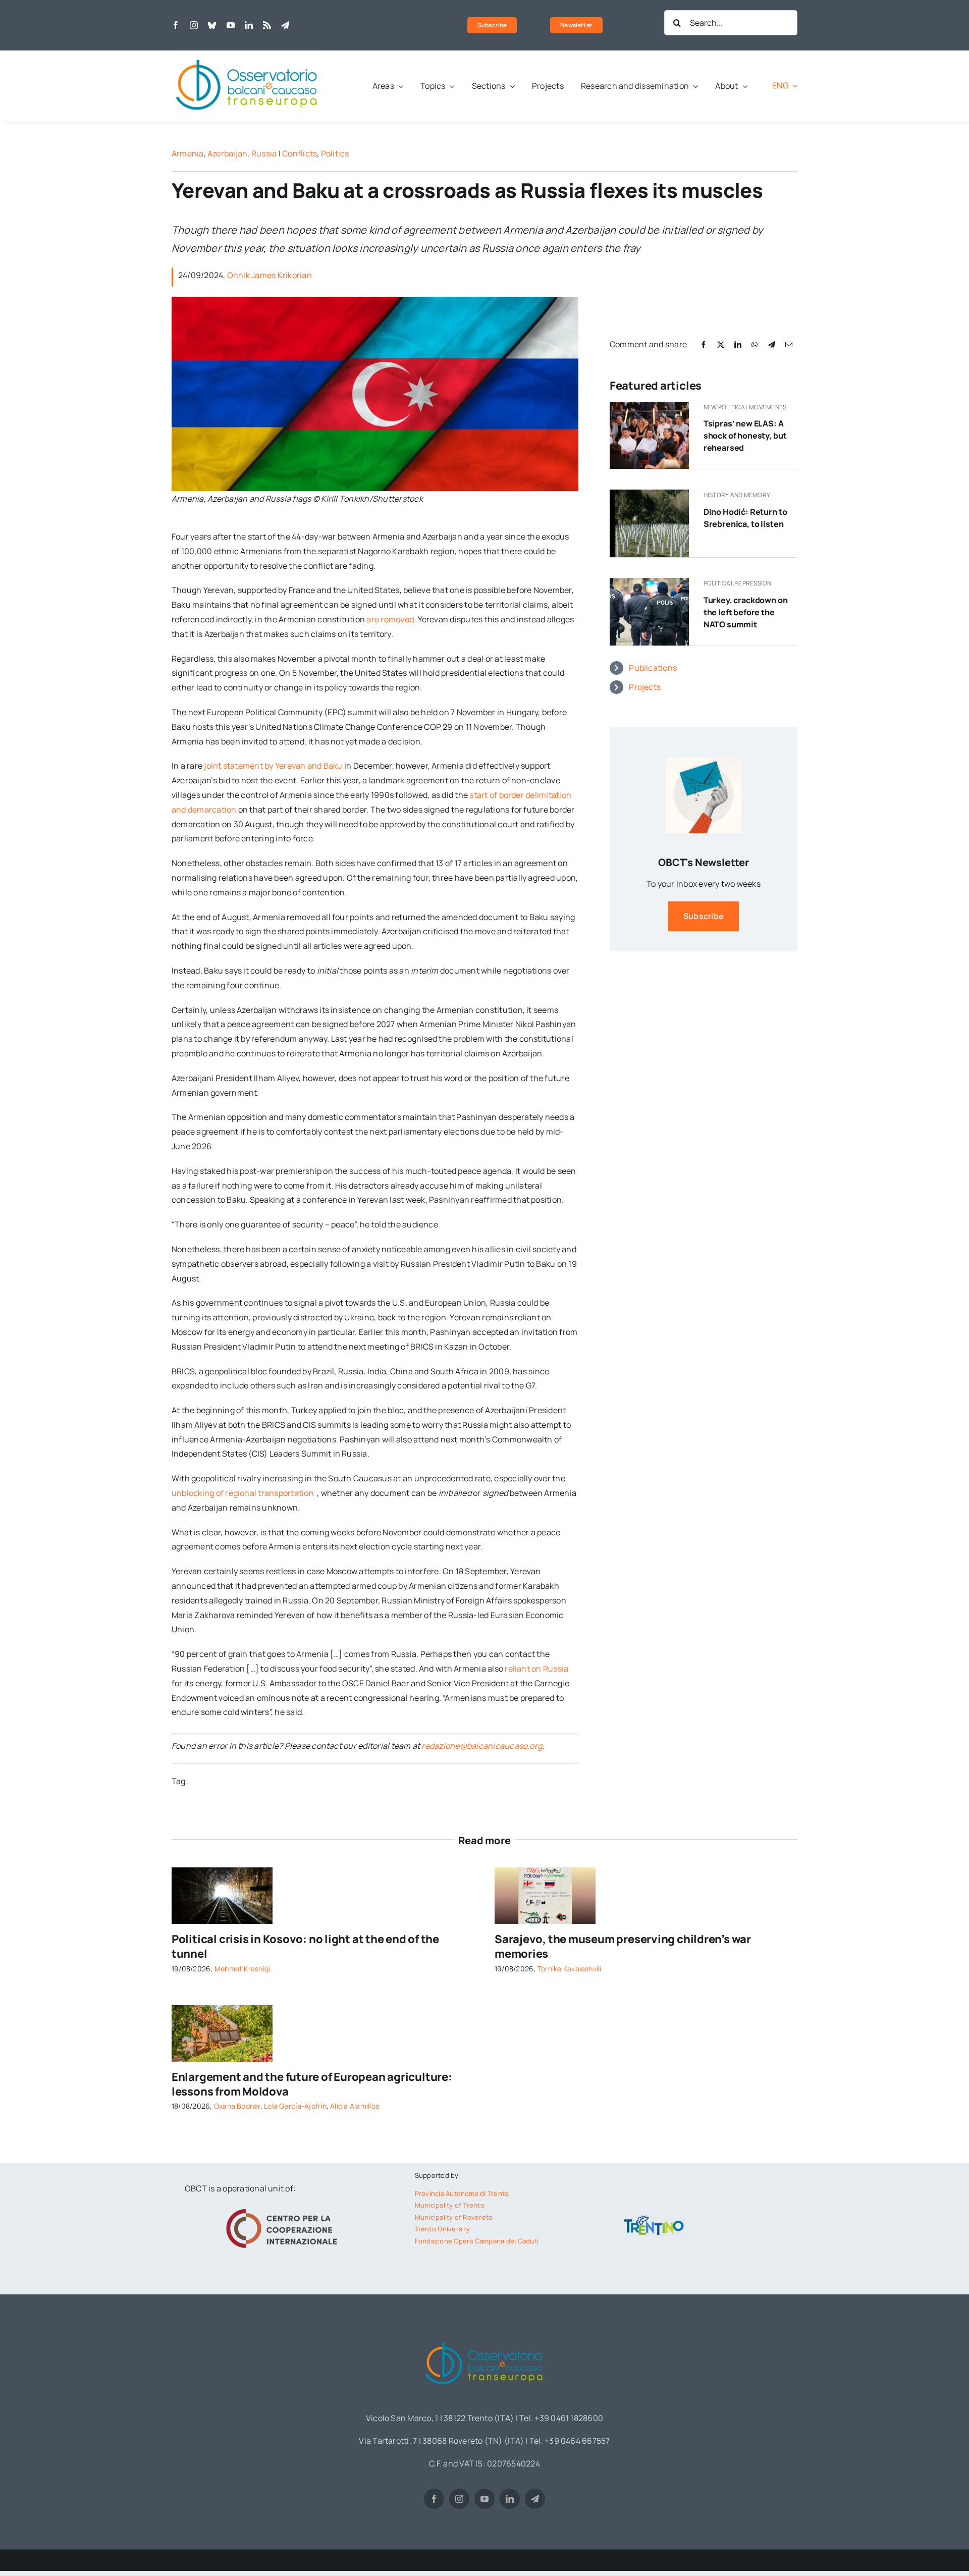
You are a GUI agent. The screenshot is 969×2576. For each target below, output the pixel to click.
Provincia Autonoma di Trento (462, 2193)
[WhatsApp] (755, 344)
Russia (264, 153)
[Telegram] (772, 344)
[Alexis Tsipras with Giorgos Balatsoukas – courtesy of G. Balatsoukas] (649, 406)
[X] (721, 344)
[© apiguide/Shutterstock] (222, 1871)
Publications (653, 668)
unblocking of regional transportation (244, 1493)
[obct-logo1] (247, 55)
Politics (335, 153)
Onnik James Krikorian (270, 275)
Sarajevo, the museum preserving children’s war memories (623, 1946)
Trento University (443, 2229)
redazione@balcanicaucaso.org (482, 1746)
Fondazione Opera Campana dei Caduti (477, 2241)
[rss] (267, 25)
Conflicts (300, 153)
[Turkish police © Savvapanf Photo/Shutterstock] (649, 582)
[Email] (789, 344)
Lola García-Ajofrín (295, 2106)
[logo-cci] (284, 2208)
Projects (645, 687)
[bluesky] (212, 25)
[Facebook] (704, 344)
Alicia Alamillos (355, 2106)
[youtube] (231, 25)
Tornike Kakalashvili (570, 1969)
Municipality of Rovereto (454, 2217)
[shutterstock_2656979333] (222, 2009)
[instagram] (194, 25)
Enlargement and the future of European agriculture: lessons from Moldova (312, 2084)
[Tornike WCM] (545, 1871)
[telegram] (285, 25)
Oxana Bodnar (237, 2106)
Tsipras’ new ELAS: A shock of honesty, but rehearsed (745, 436)
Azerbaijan (227, 153)
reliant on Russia (536, 1669)
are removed (390, 619)
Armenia (188, 153)
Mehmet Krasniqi (243, 1969)
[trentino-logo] (654, 2218)
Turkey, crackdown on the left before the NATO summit (746, 612)
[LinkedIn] (738, 344)
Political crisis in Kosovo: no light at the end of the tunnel (305, 1946)
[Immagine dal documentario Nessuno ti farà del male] (649, 494)
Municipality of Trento (450, 2205)
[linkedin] (249, 25)
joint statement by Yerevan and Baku (273, 766)
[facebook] (176, 25)
